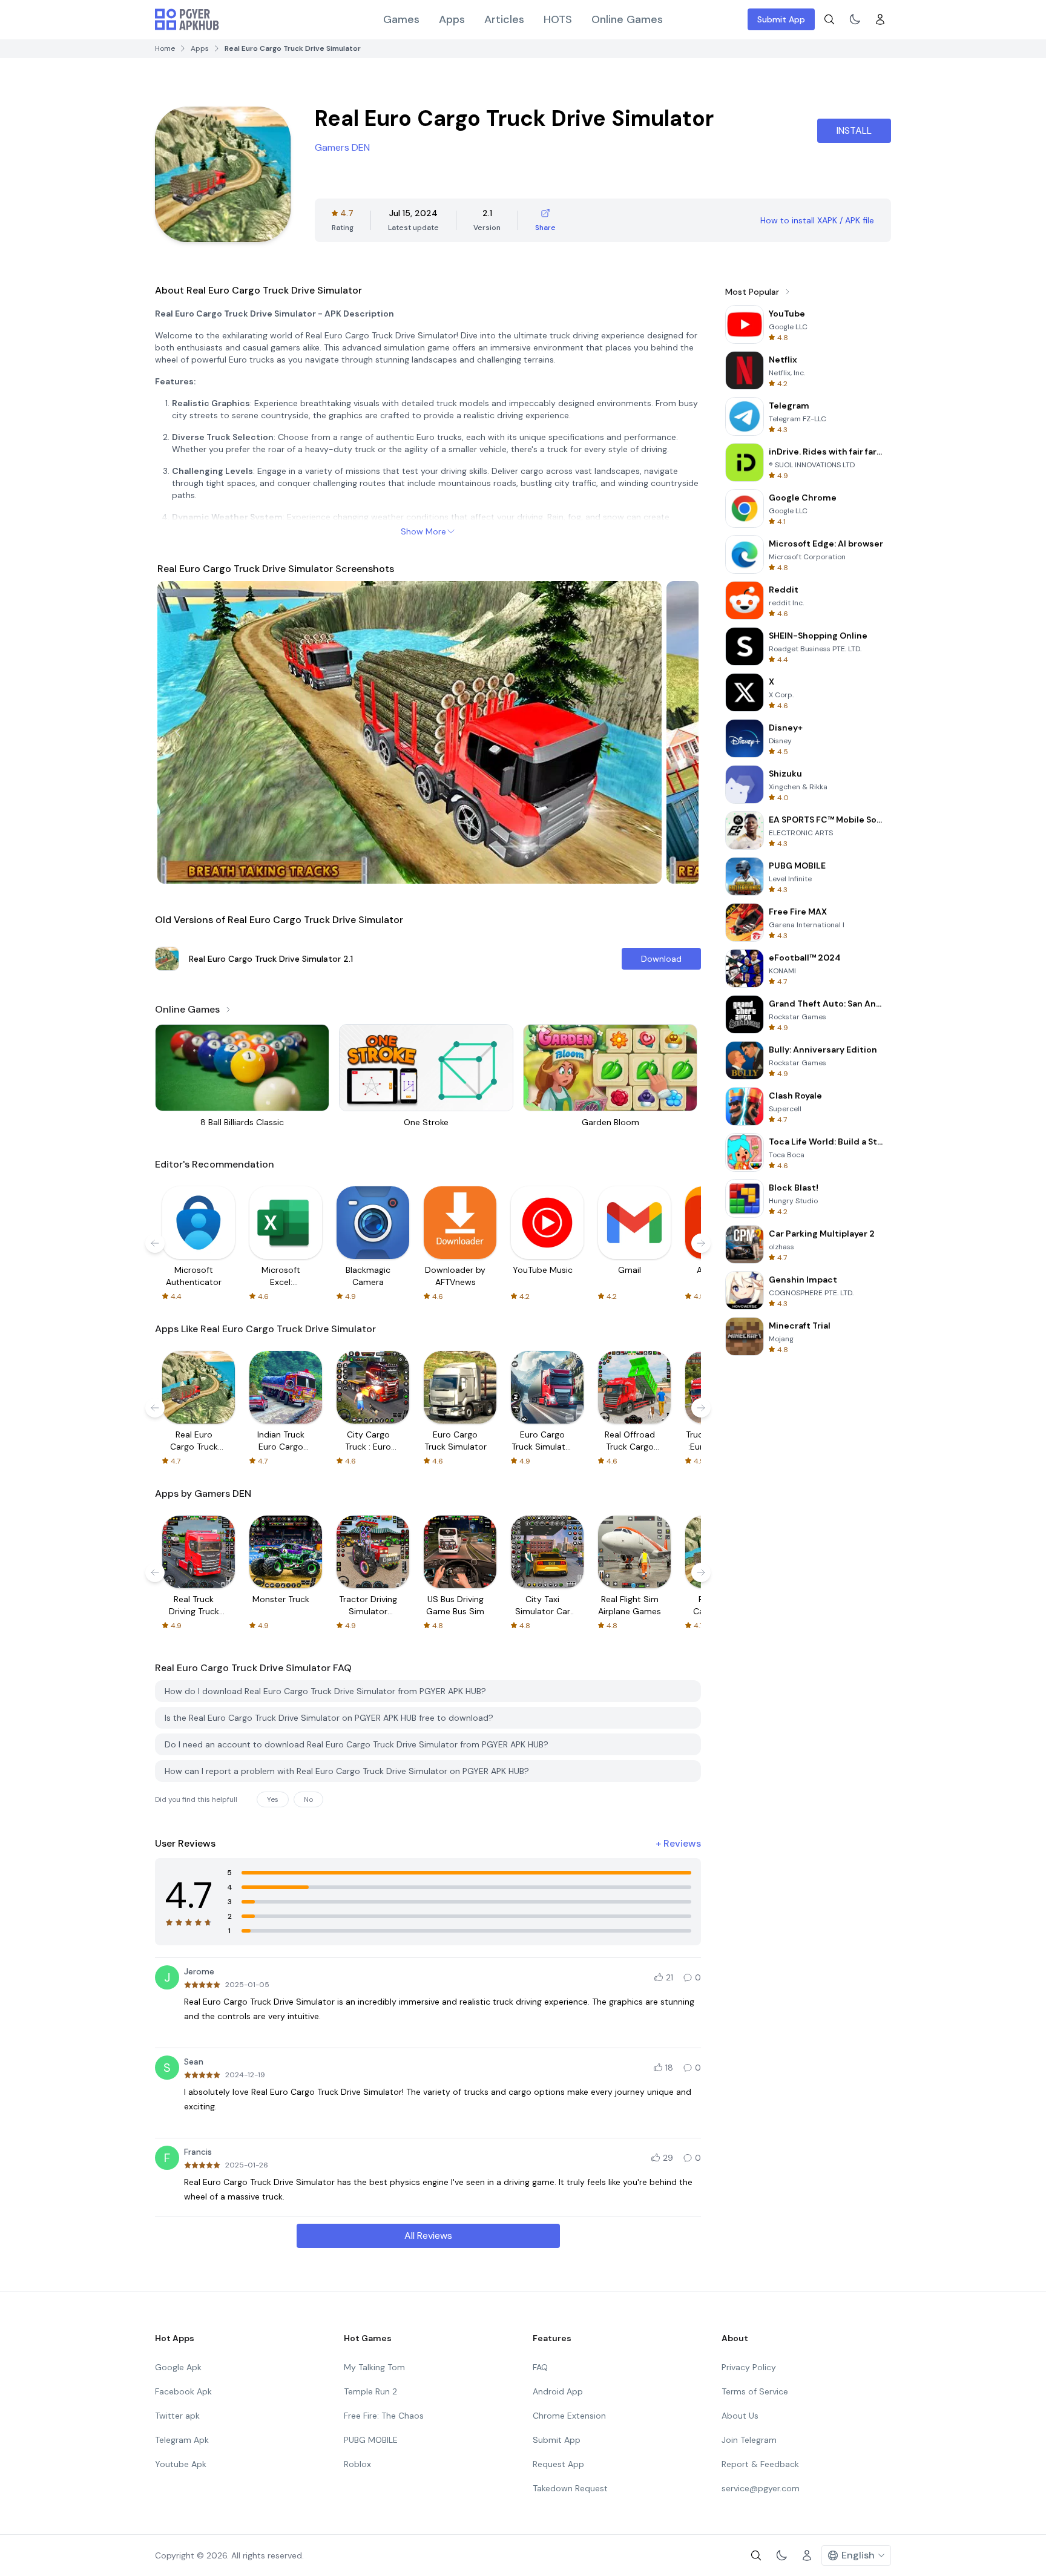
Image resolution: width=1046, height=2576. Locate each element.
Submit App (781, 19)
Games (401, 19)
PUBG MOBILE (371, 2440)
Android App (558, 2391)
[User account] (880, 19)
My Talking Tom (374, 2367)
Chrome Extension (569, 2416)
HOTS (558, 19)
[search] (829, 19)
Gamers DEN (342, 147)
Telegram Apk (182, 2440)
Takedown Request (570, 2488)
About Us (740, 2416)
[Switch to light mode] (855, 19)
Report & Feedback (760, 2464)
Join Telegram (749, 2440)
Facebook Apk (183, 2391)
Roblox (357, 2464)
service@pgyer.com (761, 2488)
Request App (558, 2464)
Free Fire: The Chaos (384, 2416)
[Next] (678, 732)
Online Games (627, 19)
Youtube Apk (181, 2464)
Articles (504, 19)
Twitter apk (177, 2416)
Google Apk (178, 2367)
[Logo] (187, 19)
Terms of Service (755, 2391)
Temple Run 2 (370, 2391)
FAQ (540, 2367)
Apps (452, 19)
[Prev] (178, 732)
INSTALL (854, 130)
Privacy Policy (749, 2367)
